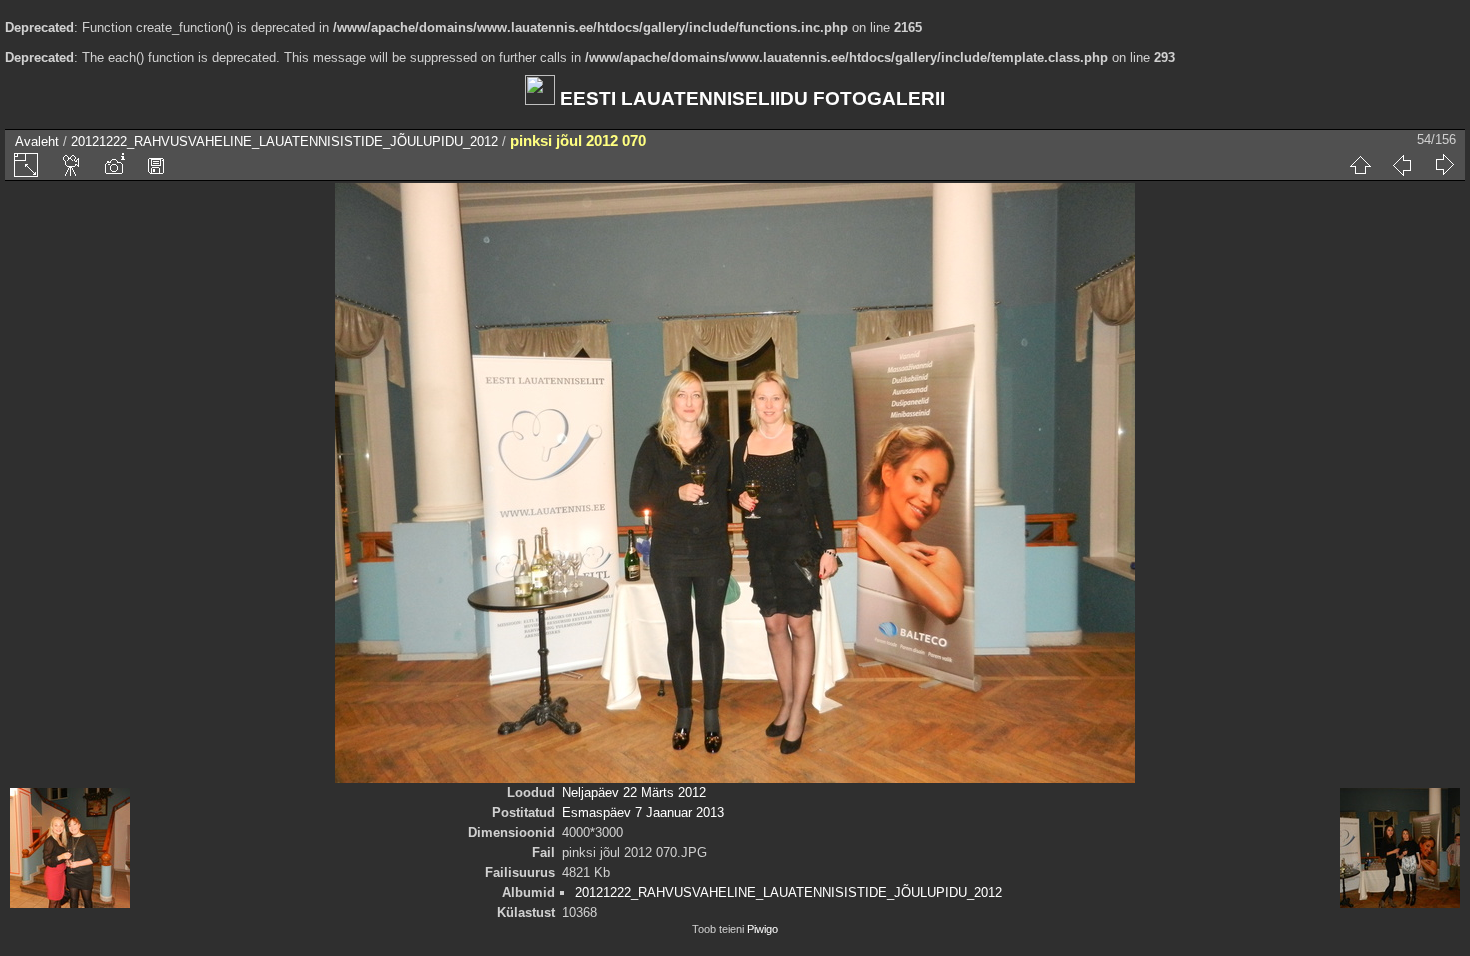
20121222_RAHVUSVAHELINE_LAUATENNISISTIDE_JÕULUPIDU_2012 (284, 141)
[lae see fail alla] (156, 165)
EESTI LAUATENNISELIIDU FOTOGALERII (750, 98)
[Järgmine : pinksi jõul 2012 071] (1444, 165)
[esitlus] (72, 165)
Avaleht (37, 141)
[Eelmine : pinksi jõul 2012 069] (1402, 165)
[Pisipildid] (1360, 165)
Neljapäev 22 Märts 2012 (634, 792)
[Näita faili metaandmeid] (114, 165)
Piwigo (762, 929)
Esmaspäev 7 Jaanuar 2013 (643, 812)
